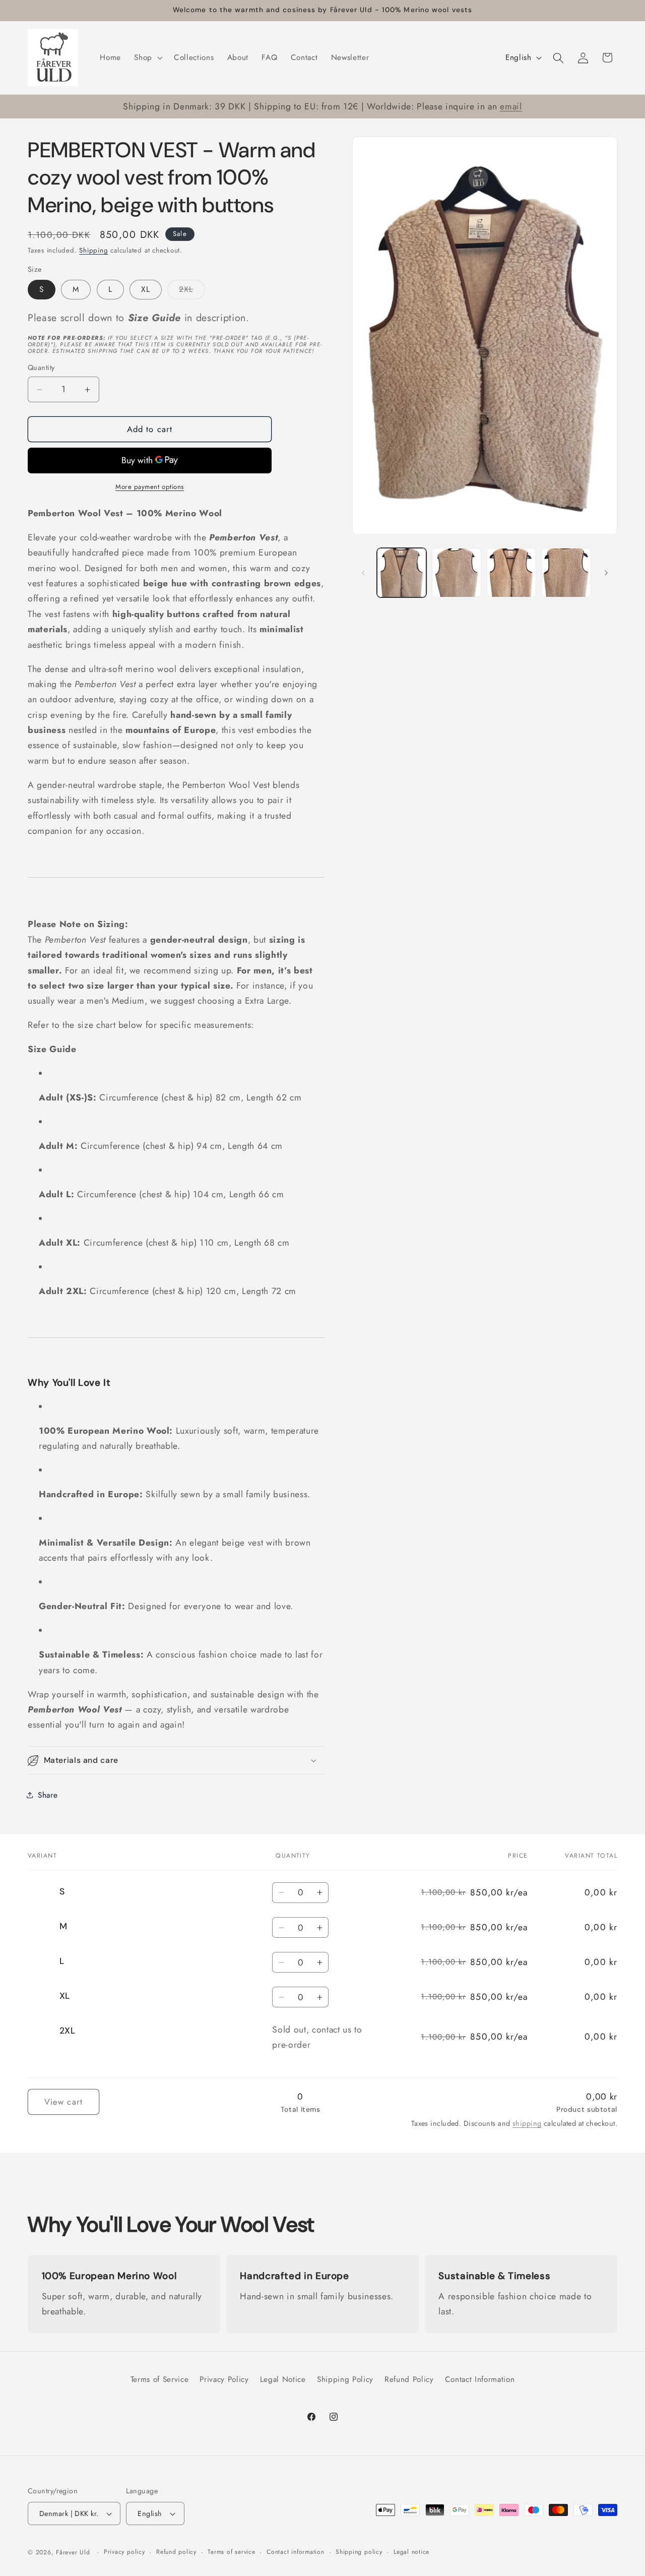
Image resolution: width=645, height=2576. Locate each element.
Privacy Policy (224, 2379)
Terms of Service (160, 2379)
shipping (527, 2124)
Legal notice (411, 2552)
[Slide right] (606, 573)
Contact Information (480, 2379)
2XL (192, 291)
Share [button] (48, 1795)
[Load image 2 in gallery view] (457, 573)
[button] (147, 58)
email (511, 106)
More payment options (150, 487)
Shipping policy (359, 2552)
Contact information (296, 2552)
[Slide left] (363, 573)
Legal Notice (283, 2379)
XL (146, 289)
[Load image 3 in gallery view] (511, 573)
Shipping (93, 250)
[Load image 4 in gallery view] (566, 573)
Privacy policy (124, 2552)
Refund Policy (409, 2379)
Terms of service (231, 2552)
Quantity (41, 367)
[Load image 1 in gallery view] (402, 573)
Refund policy (176, 2552)
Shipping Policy (345, 2379)
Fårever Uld (73, 2552)
